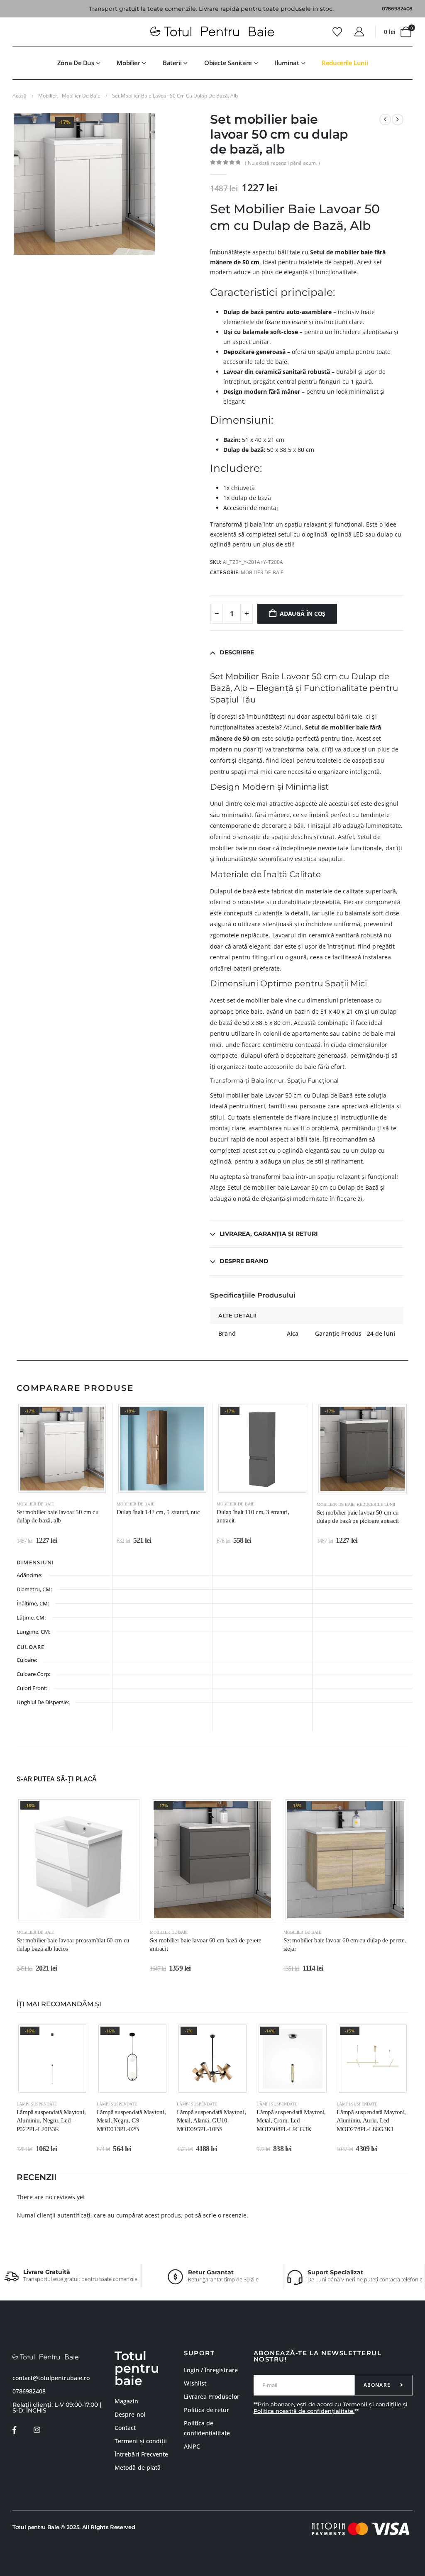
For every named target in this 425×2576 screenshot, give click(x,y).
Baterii (172, 63)
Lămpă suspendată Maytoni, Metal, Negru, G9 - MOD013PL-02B (131, 2121)
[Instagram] (37, 2430)
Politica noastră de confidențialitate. (304, 2411)
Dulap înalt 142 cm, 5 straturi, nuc (158, 1512)
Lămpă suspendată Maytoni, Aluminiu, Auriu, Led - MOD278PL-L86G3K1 (371, 2121)
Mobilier (128, 63)
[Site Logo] (212, 32)
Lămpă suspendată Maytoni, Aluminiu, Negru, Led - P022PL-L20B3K (51, 2121)
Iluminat (287, 63)
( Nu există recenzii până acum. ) (282, 163)
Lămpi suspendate (37, 2104)
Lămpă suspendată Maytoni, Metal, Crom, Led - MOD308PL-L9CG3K (291, 2121)
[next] (398, 120)
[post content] (62, 1449)
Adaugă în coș (303, 614)
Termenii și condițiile (372, 2404)
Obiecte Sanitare (228, 63)
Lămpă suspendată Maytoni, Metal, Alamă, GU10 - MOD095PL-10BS (211, 2121)
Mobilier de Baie (262, 572)
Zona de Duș (76, 63)
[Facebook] (14, 2430)
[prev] (385, 120)
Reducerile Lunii (345, 63)
